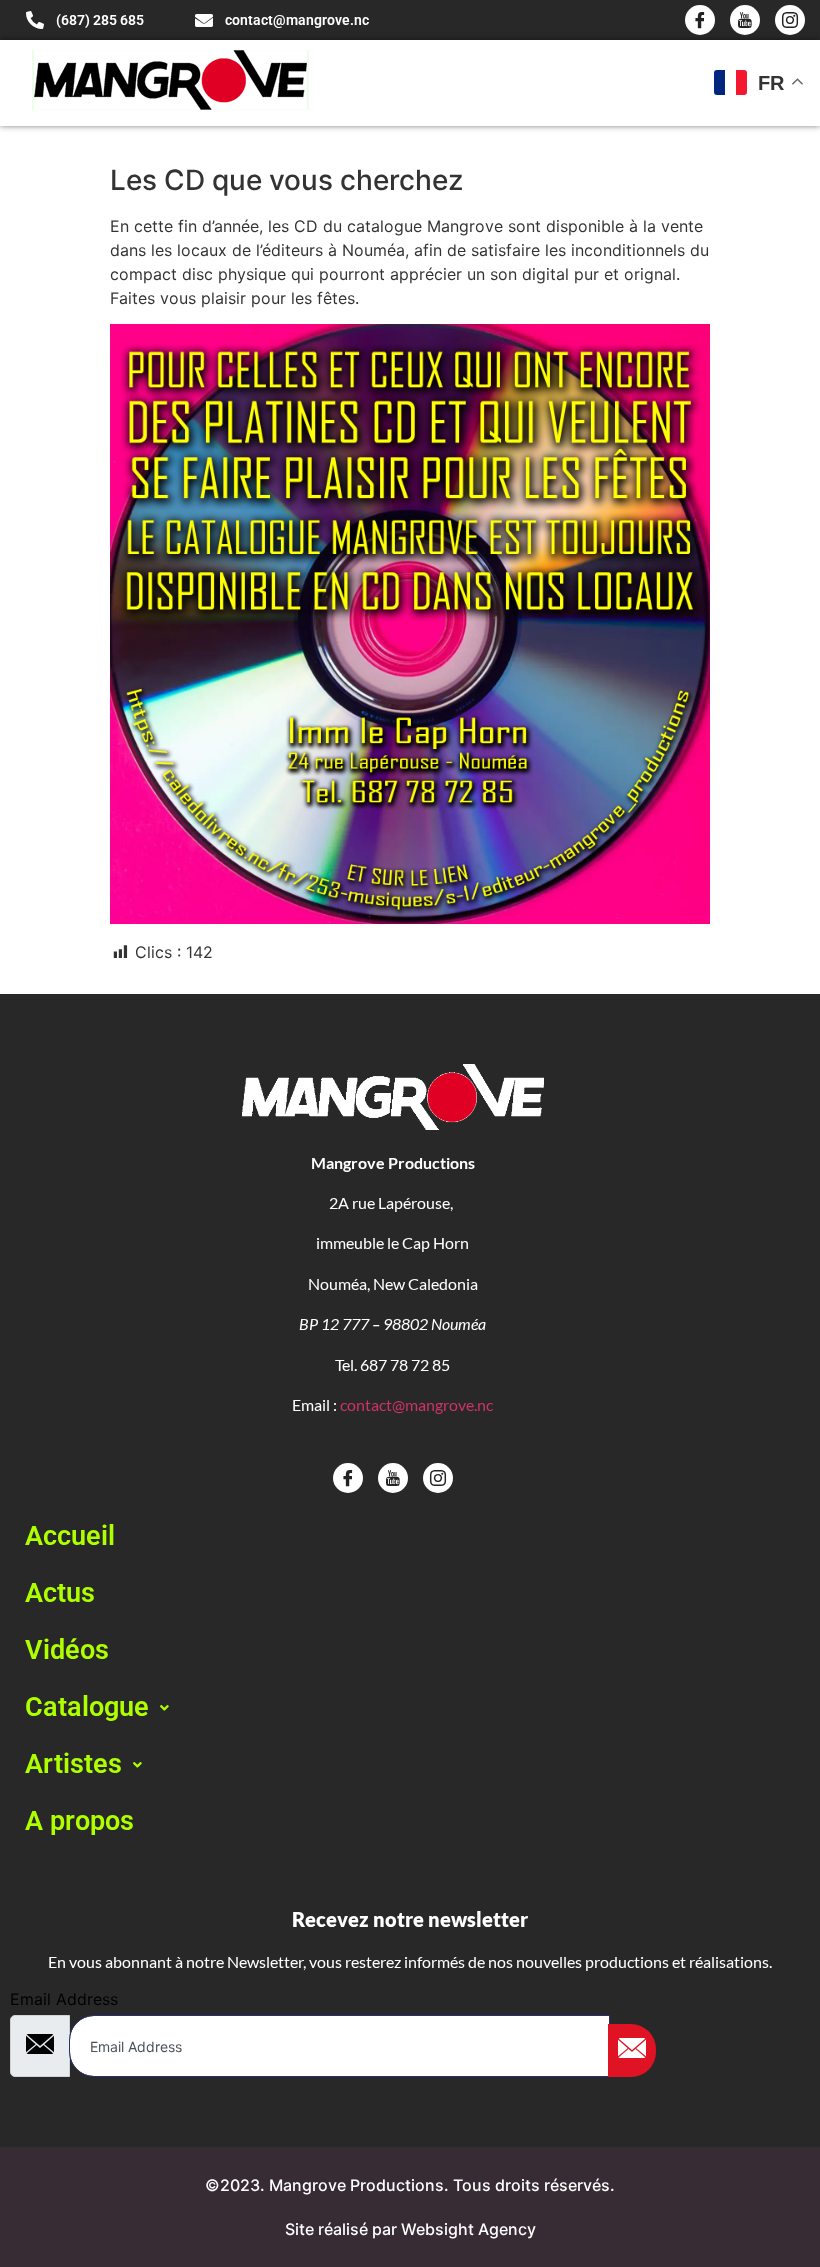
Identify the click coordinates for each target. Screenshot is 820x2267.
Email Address (64, 1999)
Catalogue (87, 1707)
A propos (79, 1821)
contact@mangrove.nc (416, 1404)
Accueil (70, 1536)
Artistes (73, 1764)
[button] (410, 1707)
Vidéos (67, 1650)
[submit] (632, 2050)
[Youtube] (745, 20)
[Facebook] (700, 20)
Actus (60, 1593)
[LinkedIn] (790, 20)
